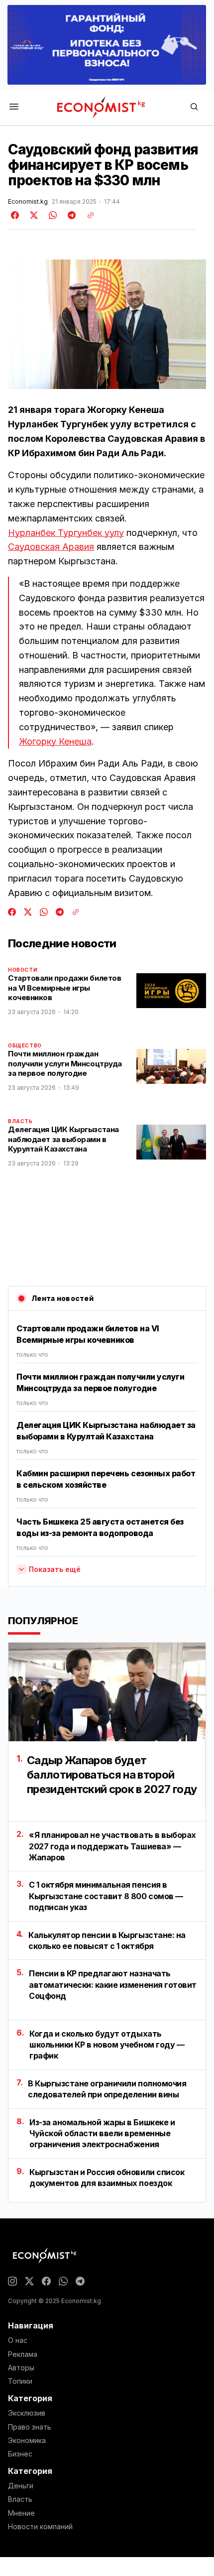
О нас (18, 2340)
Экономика (27, 2441)
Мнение (21, 2513)
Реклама (23, 2354)
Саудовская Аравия (51, 547)
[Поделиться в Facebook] (15, 215)
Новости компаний (40, 2527)
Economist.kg (28, 202)
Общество (25, 1045)
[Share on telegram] (70, 215)
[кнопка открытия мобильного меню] (14, 107)
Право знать (30, 2427)
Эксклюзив (27, 2413)
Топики (20, 2381)
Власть (20, 1121)
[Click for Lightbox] (107, 324)
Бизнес (20, 2454)
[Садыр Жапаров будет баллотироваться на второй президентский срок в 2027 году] (107, 1692)
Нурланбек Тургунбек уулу (66, 533)
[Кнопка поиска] (194, 107)
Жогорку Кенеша (55, 741)
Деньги (21, 2486)
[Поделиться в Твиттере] (32, 215)
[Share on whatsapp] (51, 215)
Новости (23, 970)
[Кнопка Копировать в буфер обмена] (87, 215)
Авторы (21, 2368)
